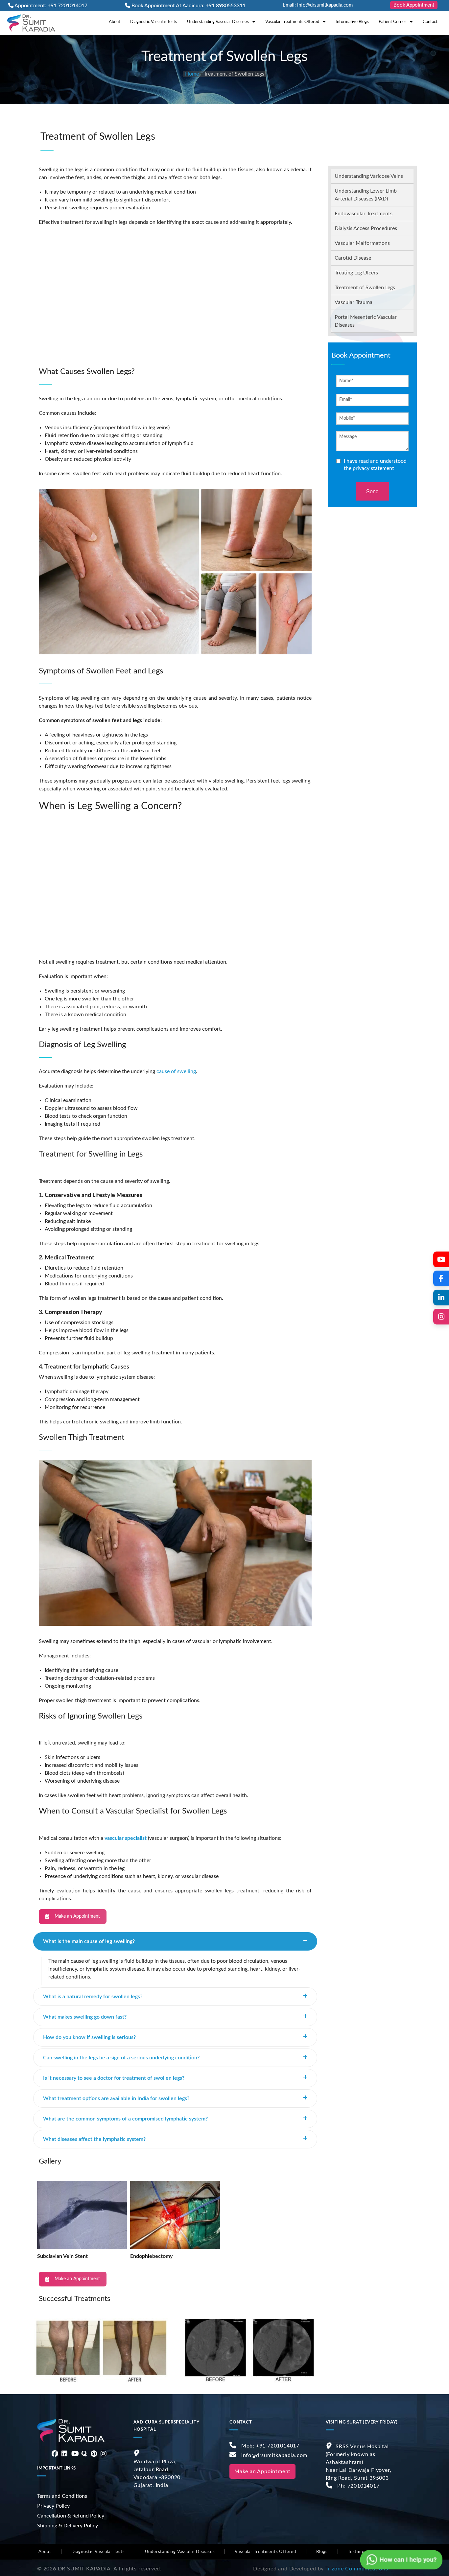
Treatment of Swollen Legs (365, 288)
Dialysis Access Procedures (366, 228)
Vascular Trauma (354, 302)
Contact (430, 22)
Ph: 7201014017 (358, 2486)
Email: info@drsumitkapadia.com (318, 5)
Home (192, 74)
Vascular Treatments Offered (292, 22)
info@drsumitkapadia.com (274, 2455)
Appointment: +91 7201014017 (51, 6)
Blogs (322, 2552)
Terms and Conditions (62, 2496)
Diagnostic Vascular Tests (154, 22)
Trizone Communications (357, 2569)
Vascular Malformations (362, 243)
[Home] (31, 23)
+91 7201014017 (278, 2446)
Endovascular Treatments (364, 214)
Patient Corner (392, 22)
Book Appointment (414, 5)
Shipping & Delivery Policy (68, 2526)
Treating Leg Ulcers (356, 273)
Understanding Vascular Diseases (218, 22)
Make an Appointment (77, 1916)
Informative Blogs (352, 22)
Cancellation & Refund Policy (71, 2516)
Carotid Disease (353, 258)
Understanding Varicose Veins (369, 176)
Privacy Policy (53, 2506)
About (115, 22)
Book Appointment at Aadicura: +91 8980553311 (189, 6)
